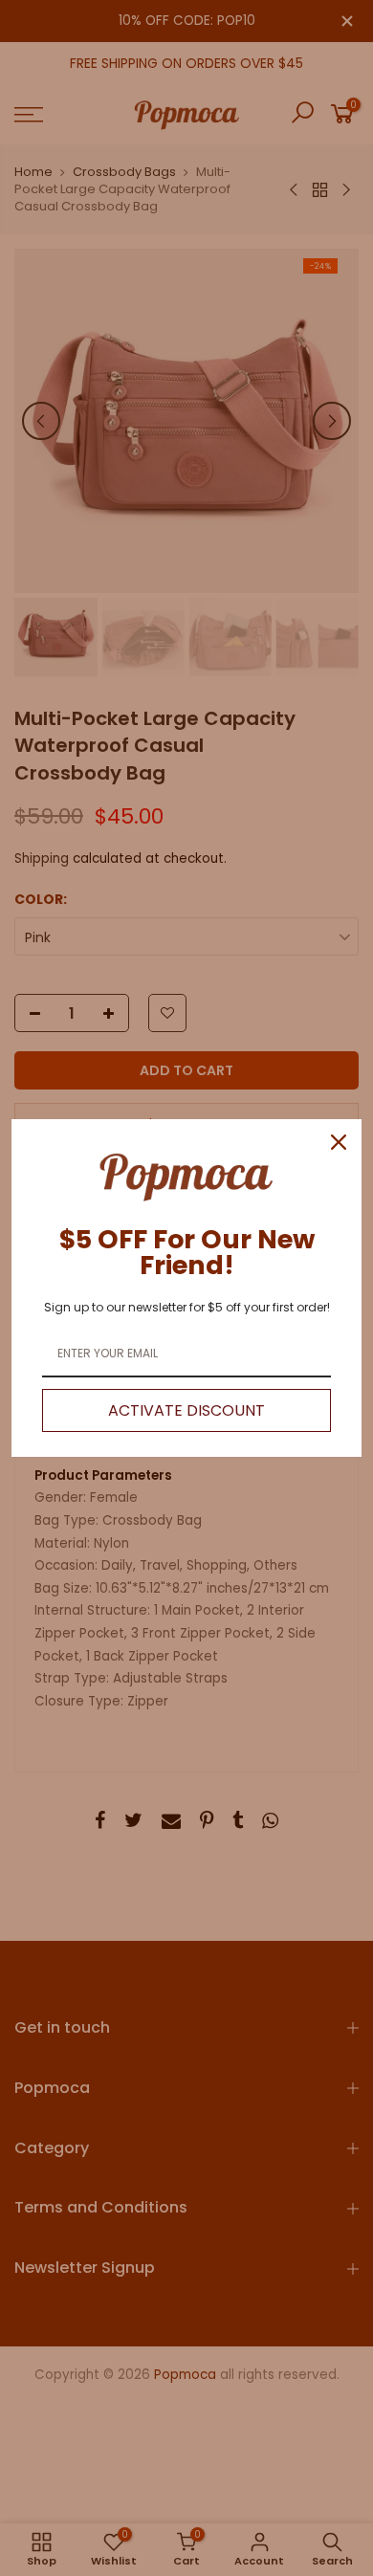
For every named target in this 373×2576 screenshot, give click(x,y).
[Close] (339, 1142)
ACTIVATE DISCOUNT (186, 1410)
